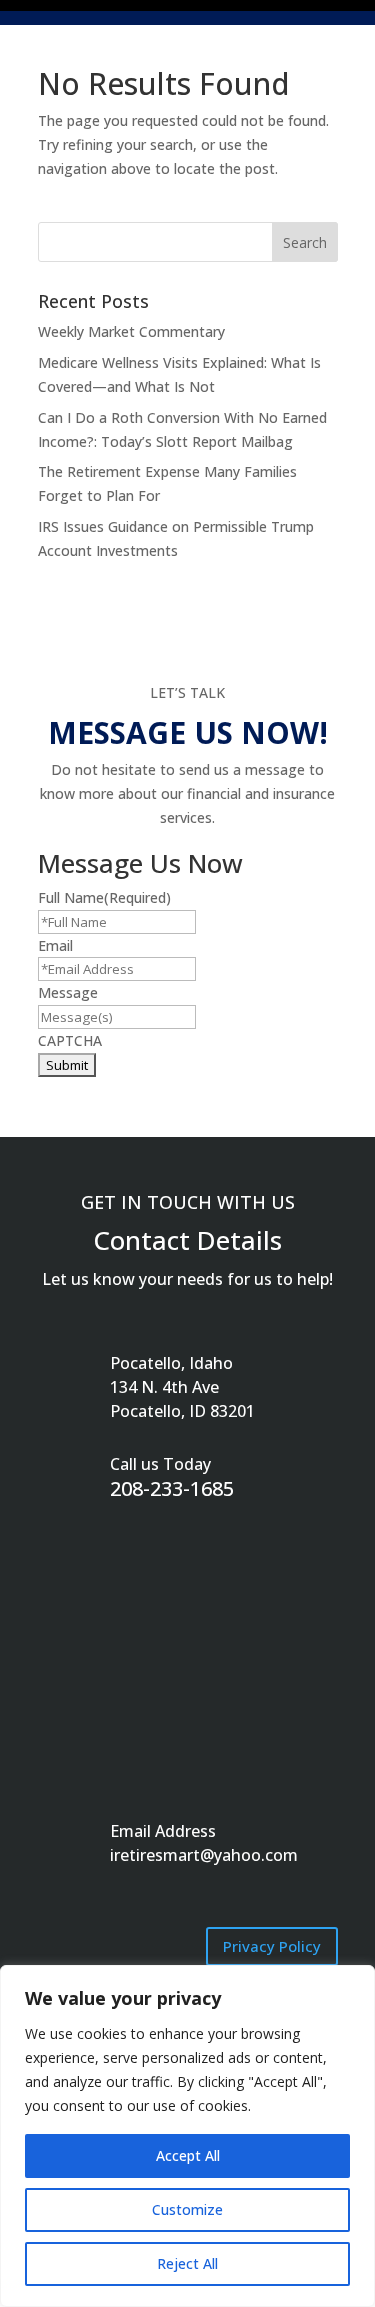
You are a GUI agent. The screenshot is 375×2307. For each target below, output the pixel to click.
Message (68, 992)
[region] (187, 2136)
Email (55, 945)
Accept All (188, 2155)
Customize (187, 2209)
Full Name (104, 897)
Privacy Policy (272, 1946)
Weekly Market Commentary (131, 331)
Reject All (187, 2263)
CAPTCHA (70, 1040)
